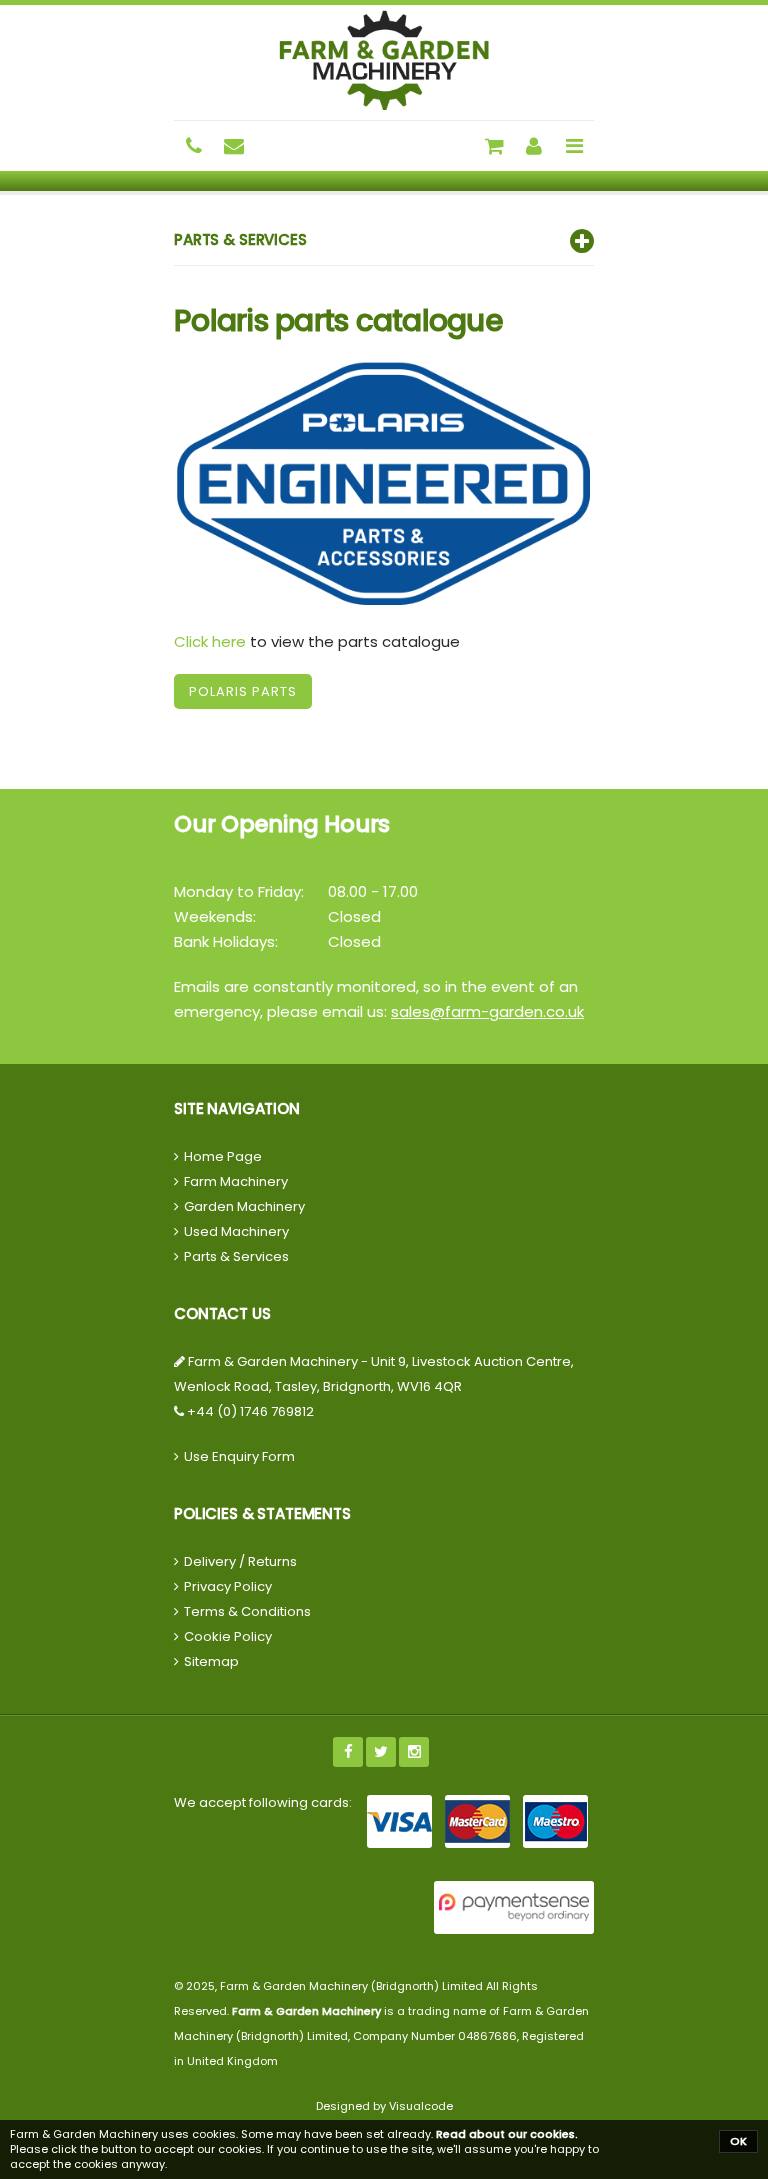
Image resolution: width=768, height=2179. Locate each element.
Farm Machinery (236, 1181)
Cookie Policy (228, 1636)
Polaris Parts (243, 691)
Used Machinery (236, 1231)
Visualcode (421, 2106)
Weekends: (215, 916)
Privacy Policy (228, 1586)
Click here (210, 641)
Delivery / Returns (240, 1561)
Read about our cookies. (507, 2134)
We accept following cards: (263, 1802)
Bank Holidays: (226, 941)
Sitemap (211, 1661)
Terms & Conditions (247, 1611)
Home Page (223, 1156)
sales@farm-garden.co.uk (487, 1011)
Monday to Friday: (239, 891)
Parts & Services (236, 1256)
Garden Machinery (244, 1206)
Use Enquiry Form (239, 1456)
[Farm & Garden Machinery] (384, 60)
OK (738, 2141)
